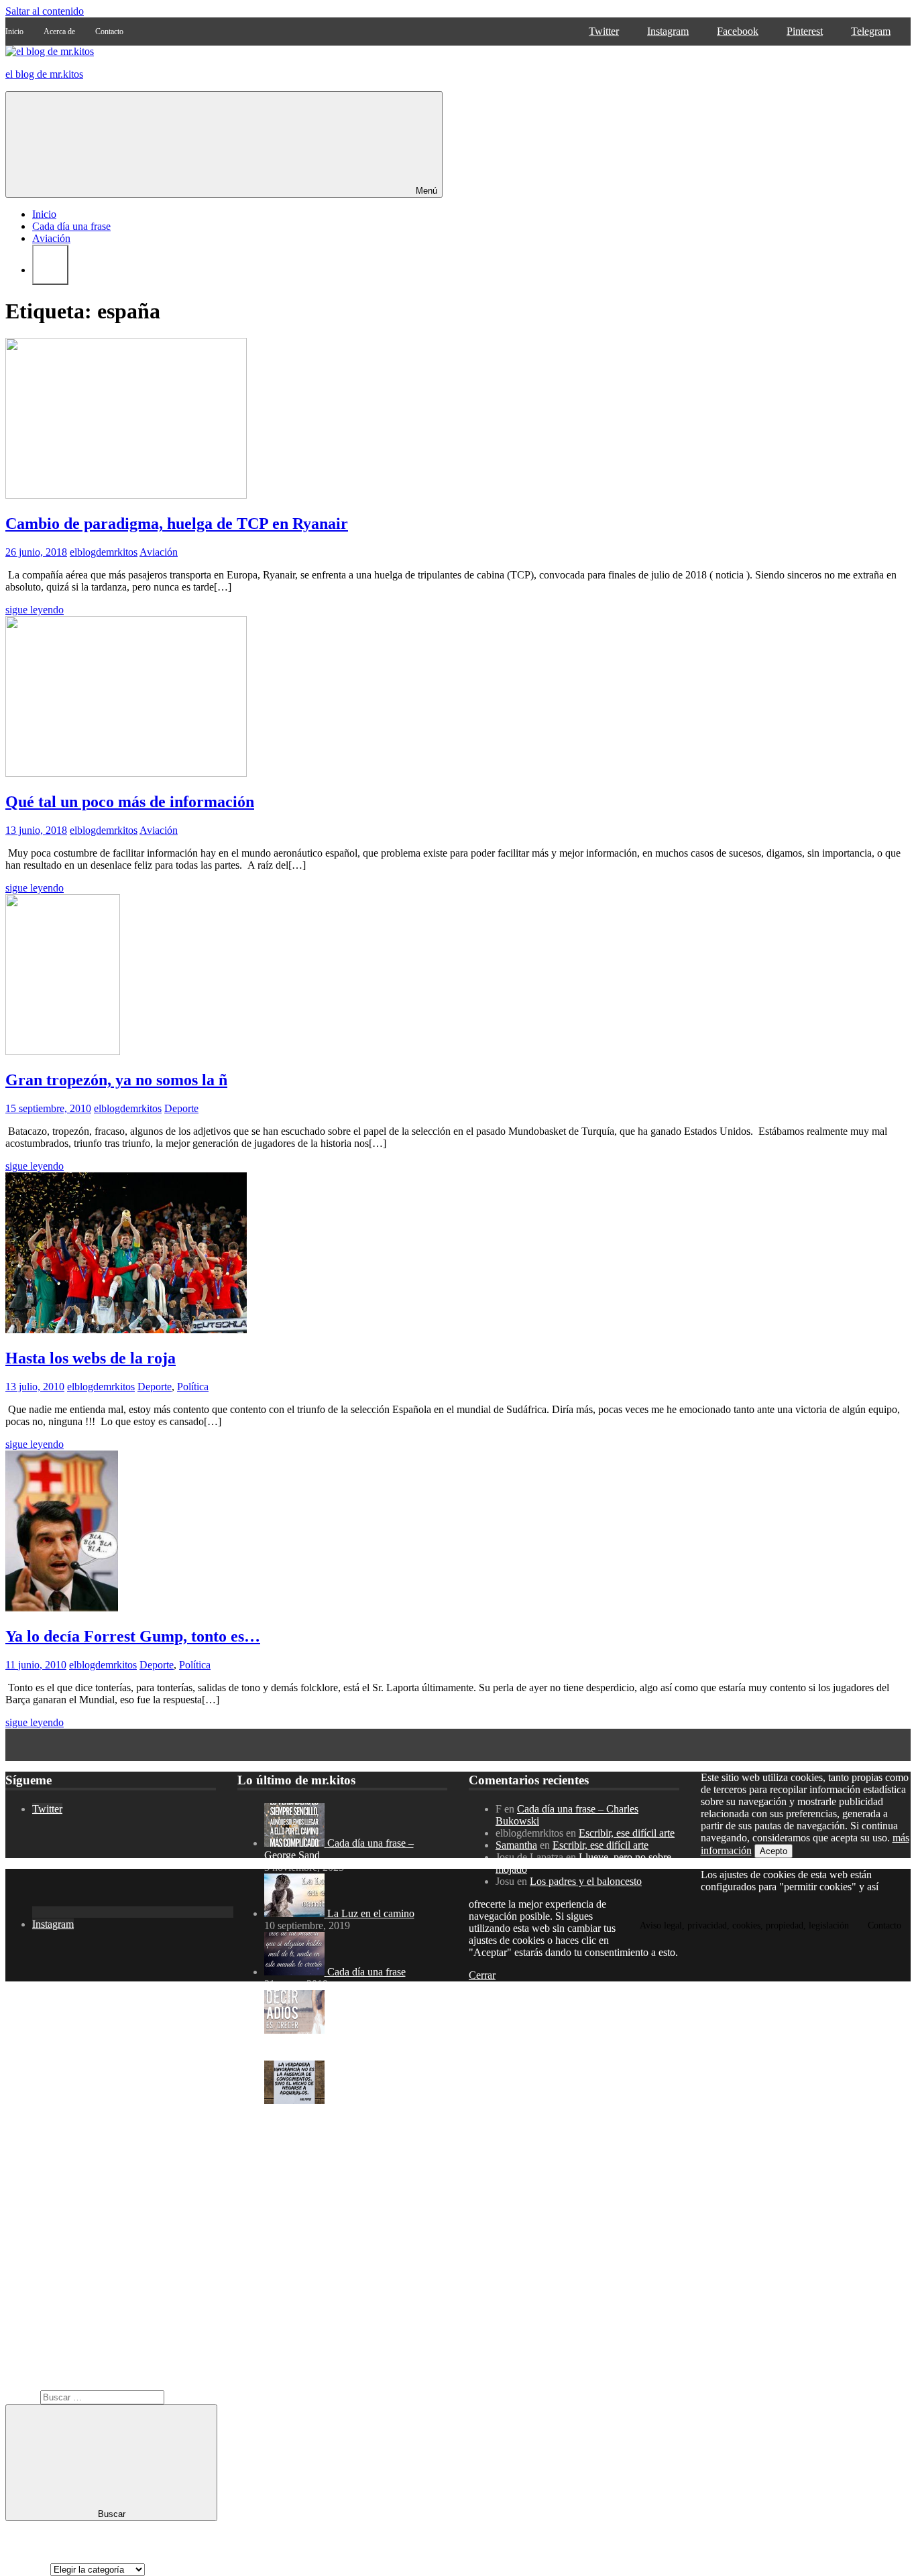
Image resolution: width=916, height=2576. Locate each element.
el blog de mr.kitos (44, 74)
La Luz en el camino (371, 1913)
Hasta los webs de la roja (91, 1358)
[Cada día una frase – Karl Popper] (296, 2100)
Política (193, 1387)
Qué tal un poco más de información (130, 802)
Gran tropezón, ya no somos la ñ (116, 1080)
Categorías (28, 2569)
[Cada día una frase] (296, 1972)
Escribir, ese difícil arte (627, 1833)
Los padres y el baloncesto (586, 1881)
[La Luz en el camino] (296, 1913)
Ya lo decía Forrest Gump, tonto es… (133, 1636)
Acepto (774, 1851)
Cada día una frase (71, 226)
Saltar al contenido (45, 11)
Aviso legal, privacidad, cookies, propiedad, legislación (744, 1925)
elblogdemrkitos (104, 552)
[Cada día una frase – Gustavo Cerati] (296, 2030)
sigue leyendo (35, 610)
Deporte (181, 1108)
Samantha (516, 1845)
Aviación (51, 238)
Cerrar (482, 1975)
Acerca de (59, 32)
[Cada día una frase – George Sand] (296, 1843)
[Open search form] (50, 265)
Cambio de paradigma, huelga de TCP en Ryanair (177, 524)
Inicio (44, 214)
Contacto (109, 32)
